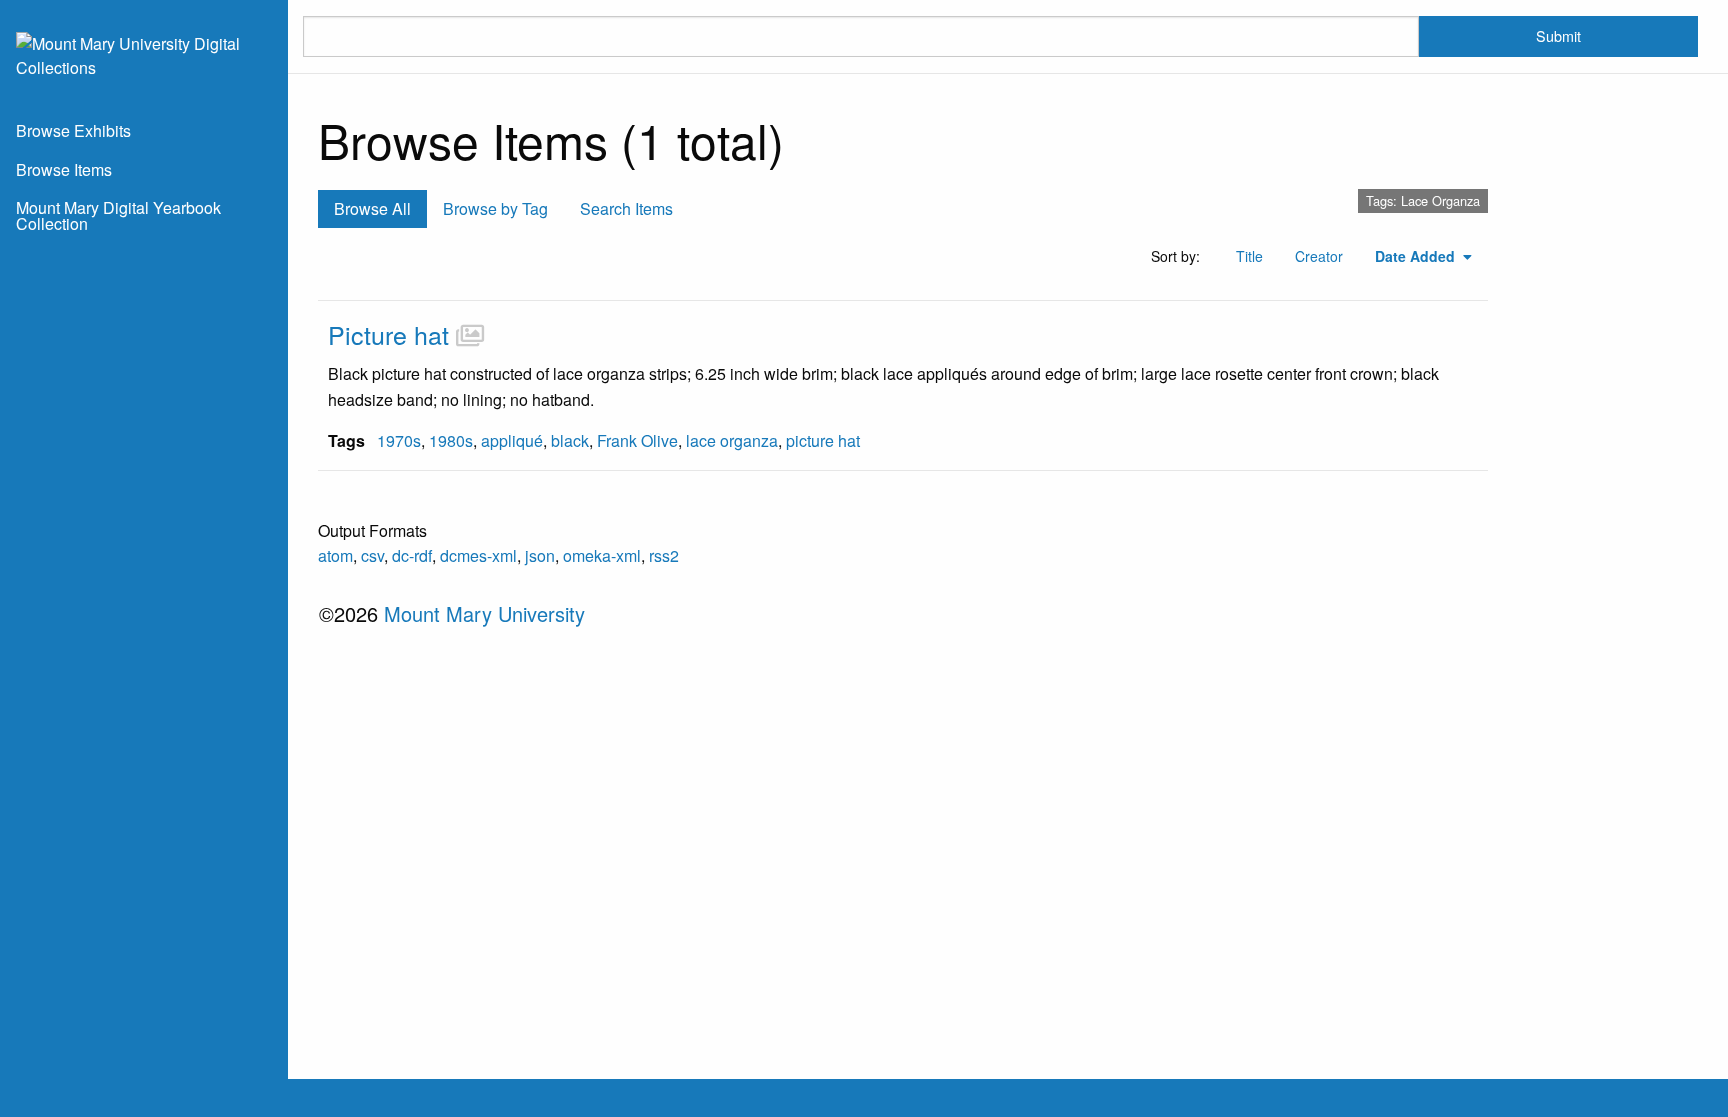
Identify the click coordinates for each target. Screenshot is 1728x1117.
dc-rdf (412, 555)
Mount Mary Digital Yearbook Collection (118, 215)
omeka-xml (602, 555)
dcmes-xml (478, 555)
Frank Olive (637, 440)
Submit (1558, 35)
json (540, 555)
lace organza (732, 440)
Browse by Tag (495, 208)
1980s (451, 440)
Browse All (372, 208)
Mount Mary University (484, 613)
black (570, 440)
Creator (1319, 256)
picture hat (823, 440)
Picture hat (388, 334)
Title (1249, 256)
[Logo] (144, 53)
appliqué (512, 440)
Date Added (1417, 256)
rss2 (664, 555)
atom (335, 555)
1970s (399, 440)
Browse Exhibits (73, 130)
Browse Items (64, 169)
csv (372, 555)
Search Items (626, 208)
